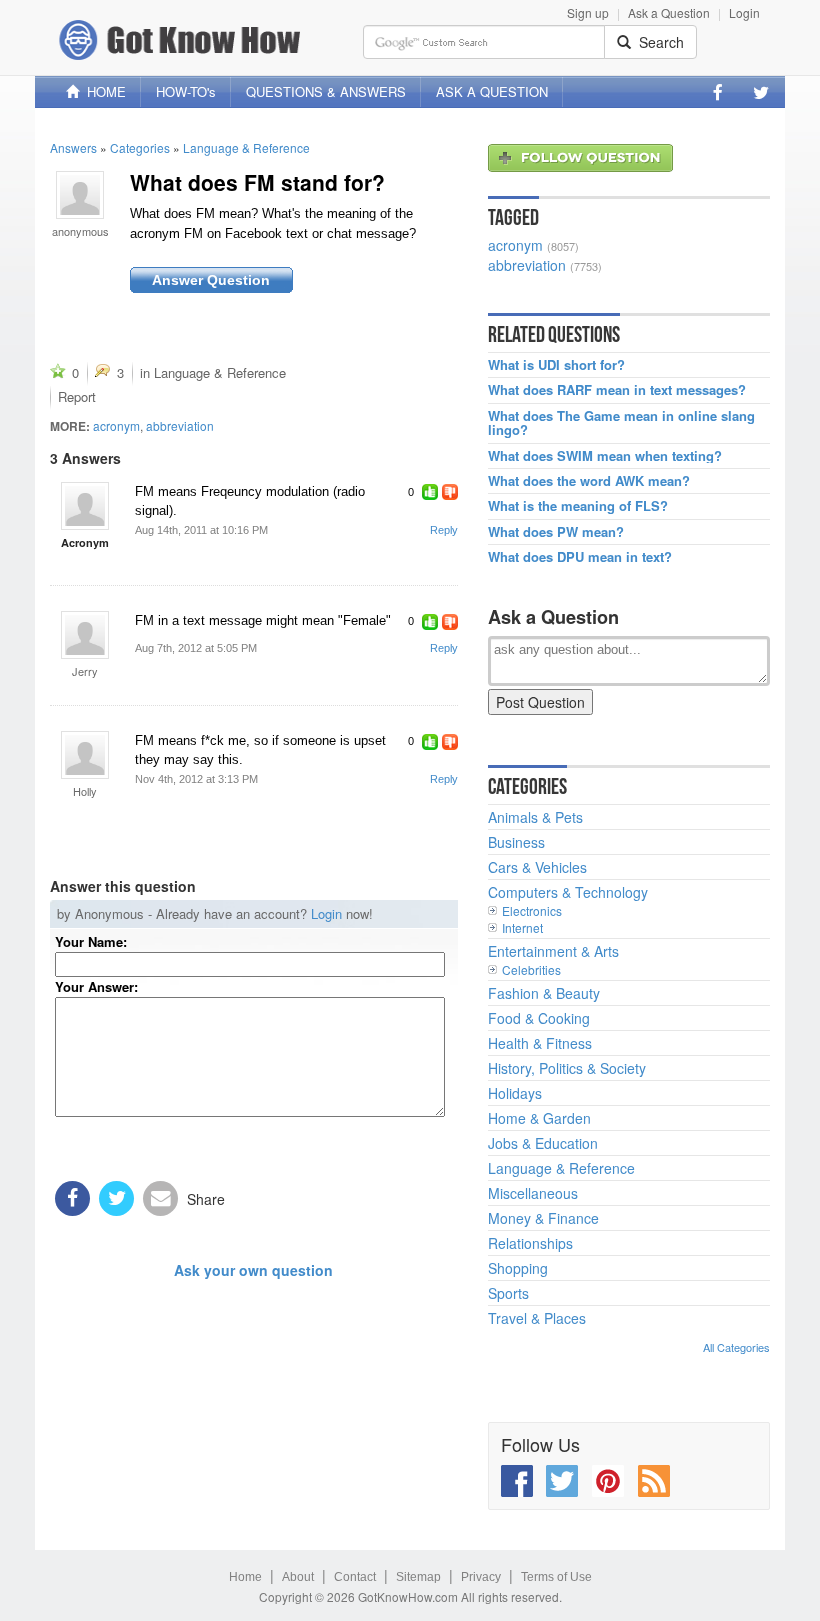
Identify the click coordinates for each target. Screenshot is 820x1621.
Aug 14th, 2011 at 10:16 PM (201, 530)
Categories (140, 147)
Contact (355, 1577)
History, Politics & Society (567, 1068)
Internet (522, 927)
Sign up (588, 12)
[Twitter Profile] (761, 92)
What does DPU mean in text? (580, 557)
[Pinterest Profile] (608, 1481)
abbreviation (180, 425)
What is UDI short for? (556, 365)
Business (516, 842)
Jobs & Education (543, 1143)
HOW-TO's (186, 91)
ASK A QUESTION (492, 91)
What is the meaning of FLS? (578, 506)
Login (744, 12)
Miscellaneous (533, 1193)
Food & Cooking (539, 1018)
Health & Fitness (540, 1043)
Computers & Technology (568, 892)
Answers (73, 147)
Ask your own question (253, 1270)
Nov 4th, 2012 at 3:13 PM (196, 779)
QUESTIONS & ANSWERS (326, 91)
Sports (508, 1293)
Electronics (532, 910)
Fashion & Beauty (544, 993)
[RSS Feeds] (654, 1481)
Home (245, 1577)
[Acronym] (85, 506)
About (298, 1577)
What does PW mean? (556, 532)
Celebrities (531, 969)
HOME (102, 91)
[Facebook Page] (718, 92)
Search (657, 42)
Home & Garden (539, 1118)
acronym (116, 425)
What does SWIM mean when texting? (605, 456)
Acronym (85, 542)
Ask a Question (669, 12)
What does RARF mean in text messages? (617, 390)
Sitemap (418, 1577)
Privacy (481, 1577)
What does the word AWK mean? (589, 481)
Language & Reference (246, 147)
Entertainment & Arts (553, 951)
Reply (444, 530)
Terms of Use (556, 1577)
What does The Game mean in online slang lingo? (621, 423)
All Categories (736, 1347)
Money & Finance (543, 1218)
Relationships (530, 1243)
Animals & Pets (535, 817)
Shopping (518, 1268)
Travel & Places (537, 1318)
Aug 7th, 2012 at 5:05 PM (196, 648)
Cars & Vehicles (537, 867)
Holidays (515, 1093)
